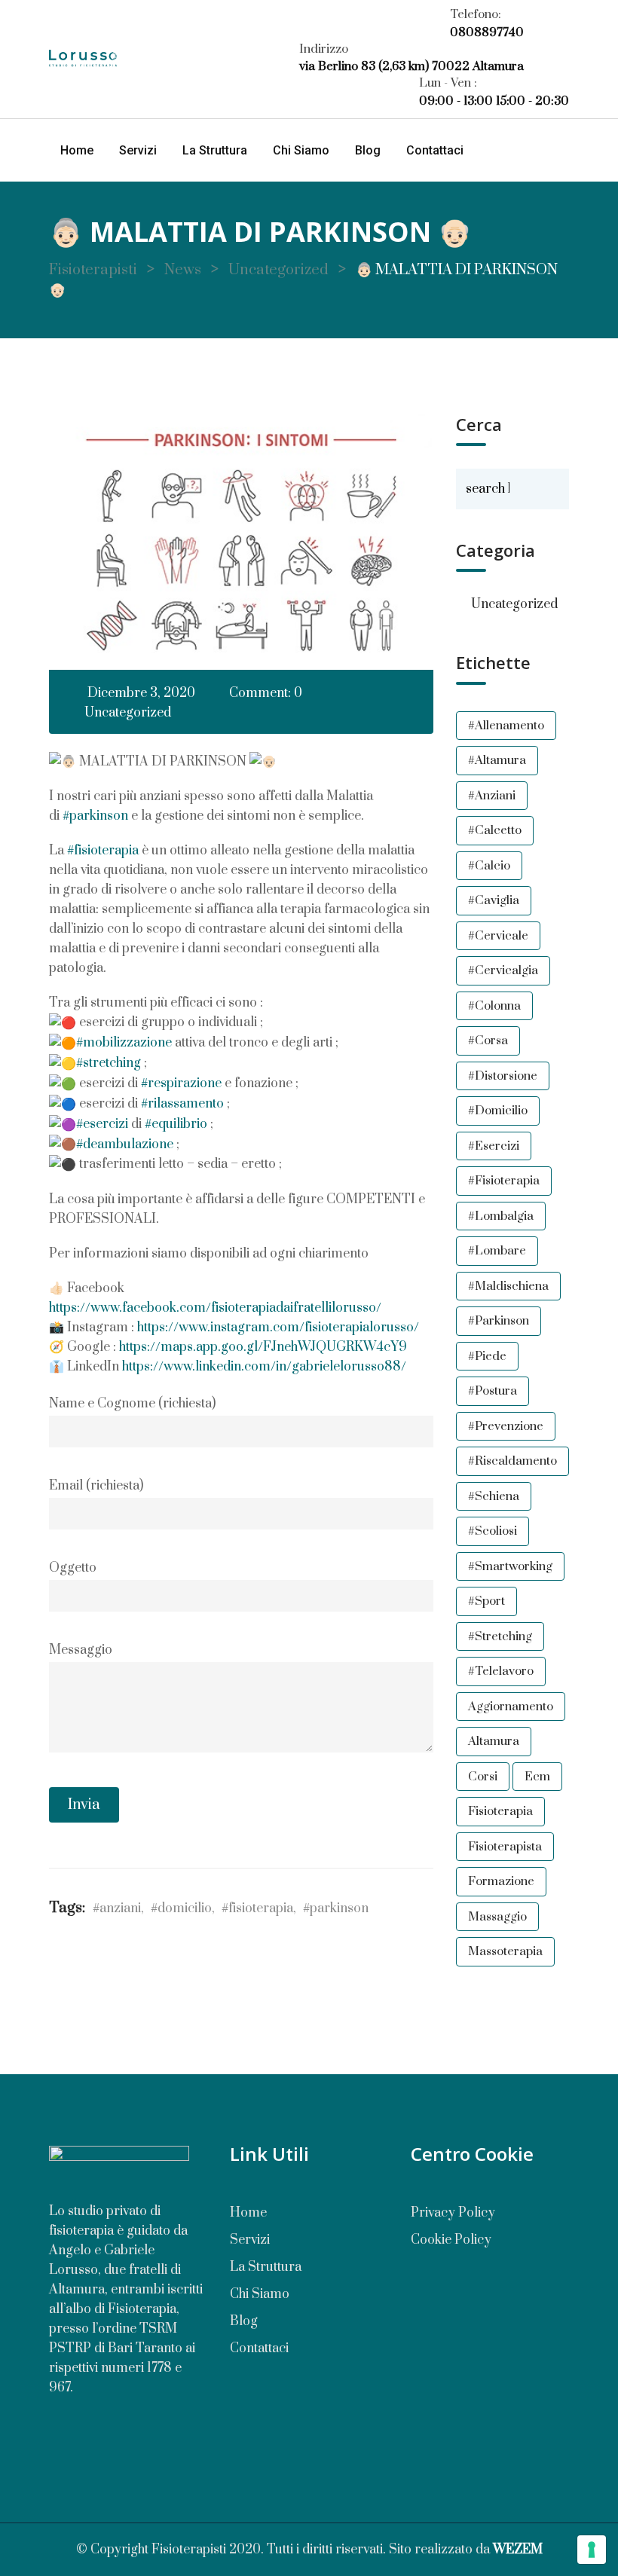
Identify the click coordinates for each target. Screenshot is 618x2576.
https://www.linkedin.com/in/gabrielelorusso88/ (264, 1367)
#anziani (117, 1908)
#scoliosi (493, 1531)
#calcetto (495, 830)
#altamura (497, 760)
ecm (537, 1777)
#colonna (494, 1006)
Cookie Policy (451, 2240)
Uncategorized (128, 713)
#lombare (497, 1251)
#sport (486, 1601)
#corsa (488, 1040)
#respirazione (181, 1083)
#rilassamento (182, 1104)
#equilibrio (176, 1124)
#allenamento (506, 726)
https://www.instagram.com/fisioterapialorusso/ (278, 1328)
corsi (483, 1777)
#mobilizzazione (124, 1043)
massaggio (497, 1917)
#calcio (489, 866)
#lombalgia (501, 1216)
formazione (501, 1881)
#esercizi (102, 1124)
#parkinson (95, 816)
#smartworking (510, 1566)
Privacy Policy (453, 2213)
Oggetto (73, 1568)
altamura (494, 1741)
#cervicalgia (503, 970)
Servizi (138, 150)
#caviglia (494, 900)
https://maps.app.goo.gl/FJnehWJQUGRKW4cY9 (263, 1347)
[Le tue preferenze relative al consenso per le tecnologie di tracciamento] (592, 2550)
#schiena (494, 1496)
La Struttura (215, 150)
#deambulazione (125, 1144)
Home (77, 150)
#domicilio (181, 1908)
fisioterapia (500, 1811)
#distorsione (503, 1076)
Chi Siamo (301, 150)
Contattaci (435, 150)
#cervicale (498, 936)
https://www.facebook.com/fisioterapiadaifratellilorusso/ (215, 1308)
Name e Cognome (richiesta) (132, 1404)
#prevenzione (506, 1426)
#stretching (109, 1063)
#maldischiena (508, 1286)
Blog (368, 150)
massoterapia (505, 1951)
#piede (487, 1356)
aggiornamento (511, 1707)
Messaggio (81, 1650)
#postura (493, 1391)
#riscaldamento (512, 1461)
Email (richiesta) (96, 1486)
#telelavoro (501, 1671)
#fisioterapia (103, 851)
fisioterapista (505, 1847)
